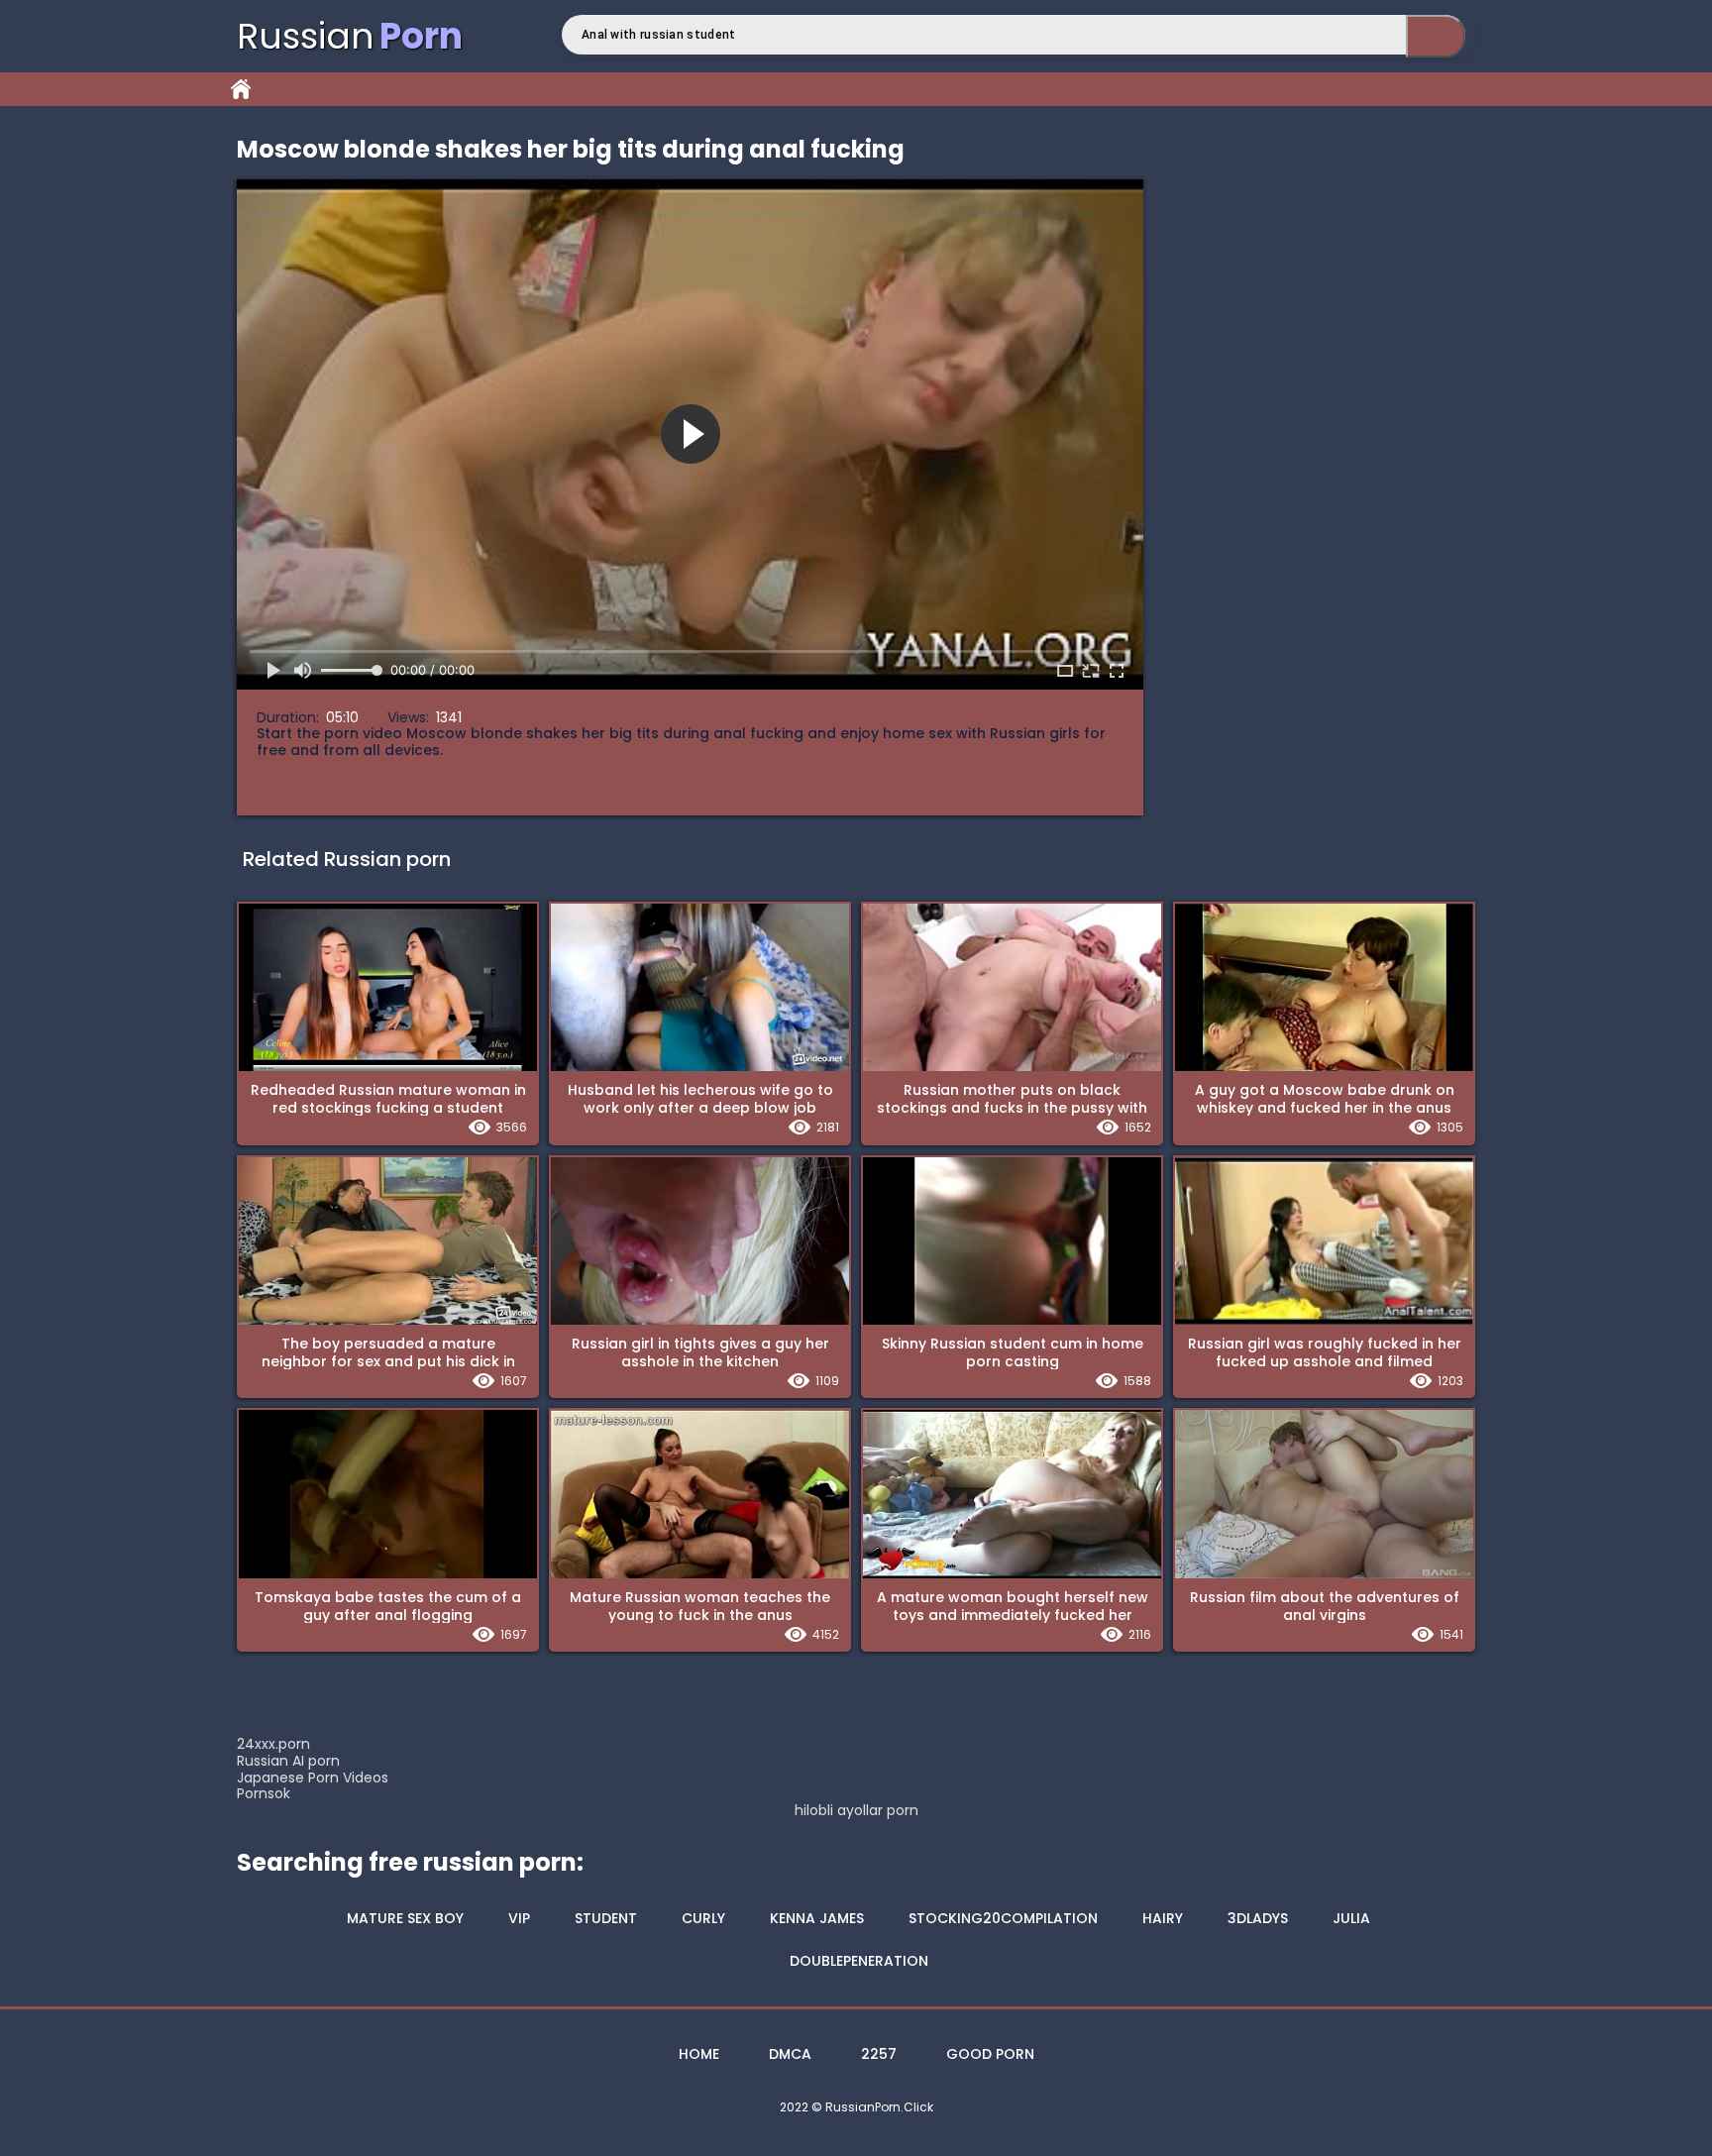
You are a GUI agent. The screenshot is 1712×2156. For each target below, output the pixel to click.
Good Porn (990, 2054)
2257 (879, 2054)
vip (519, 1918)
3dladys (1258, 1918)
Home (241, 89)
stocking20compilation (1003, 1918)
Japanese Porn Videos (313, 1778)
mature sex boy (405, 1918)
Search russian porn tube (1436, 36)
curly (703, 1918)
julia (1351, 1918)
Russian (350, 36)
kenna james (817, 1918)
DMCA (790, 2054)
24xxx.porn (273, 1744)
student (606, 1918)
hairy (1163, 1918)
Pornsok (264, 1793)
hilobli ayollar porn (856, 1811)
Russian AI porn (288, 1761)
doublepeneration (859, 1961)
